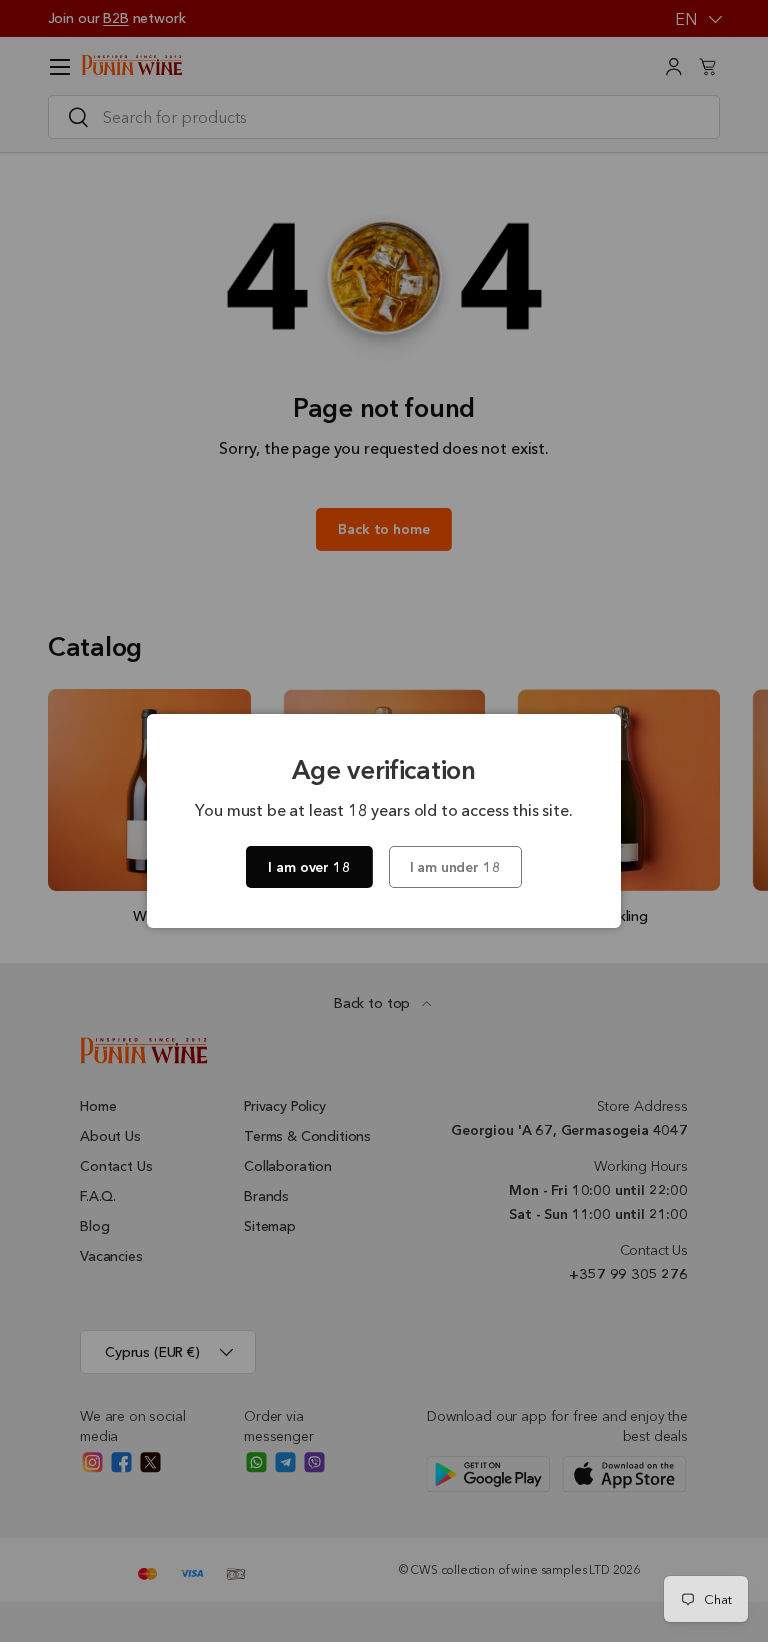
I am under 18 (455, 867)
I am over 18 (309, 867)
